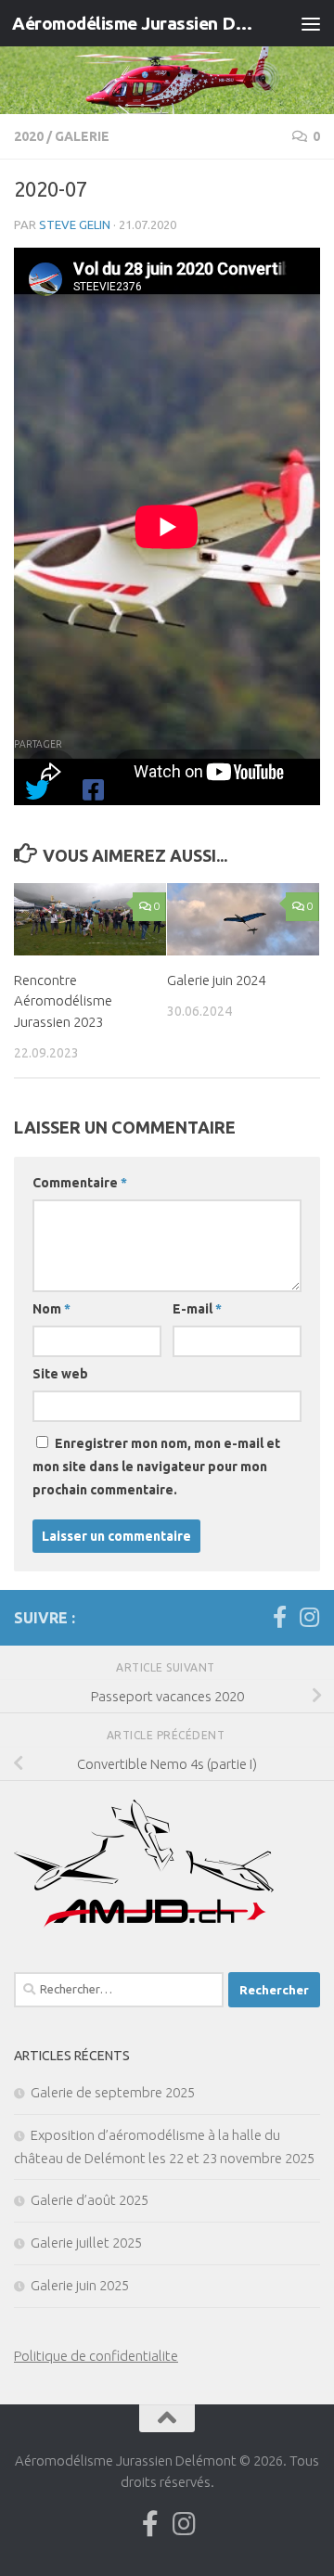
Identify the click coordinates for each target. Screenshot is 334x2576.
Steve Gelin (75, 224)
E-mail (197, 1309)
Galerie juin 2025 (80, 2285)
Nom (51, 1309)
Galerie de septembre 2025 (113, 2092)
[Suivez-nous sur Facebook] (279, 1617)
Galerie (82, 136)
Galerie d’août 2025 (90, 2200)
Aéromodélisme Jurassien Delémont (132, 23)
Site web (60, 1374)
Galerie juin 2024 (216, 980)
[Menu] (311, 23)
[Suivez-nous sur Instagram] (309, 1617)
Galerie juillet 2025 (86, 2243)
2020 (29, 136)
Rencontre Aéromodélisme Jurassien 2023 (63, 1001)
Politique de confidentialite (96, 2356)
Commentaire (80, 1183)
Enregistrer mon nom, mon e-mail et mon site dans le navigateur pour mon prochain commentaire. (156, 1467)
